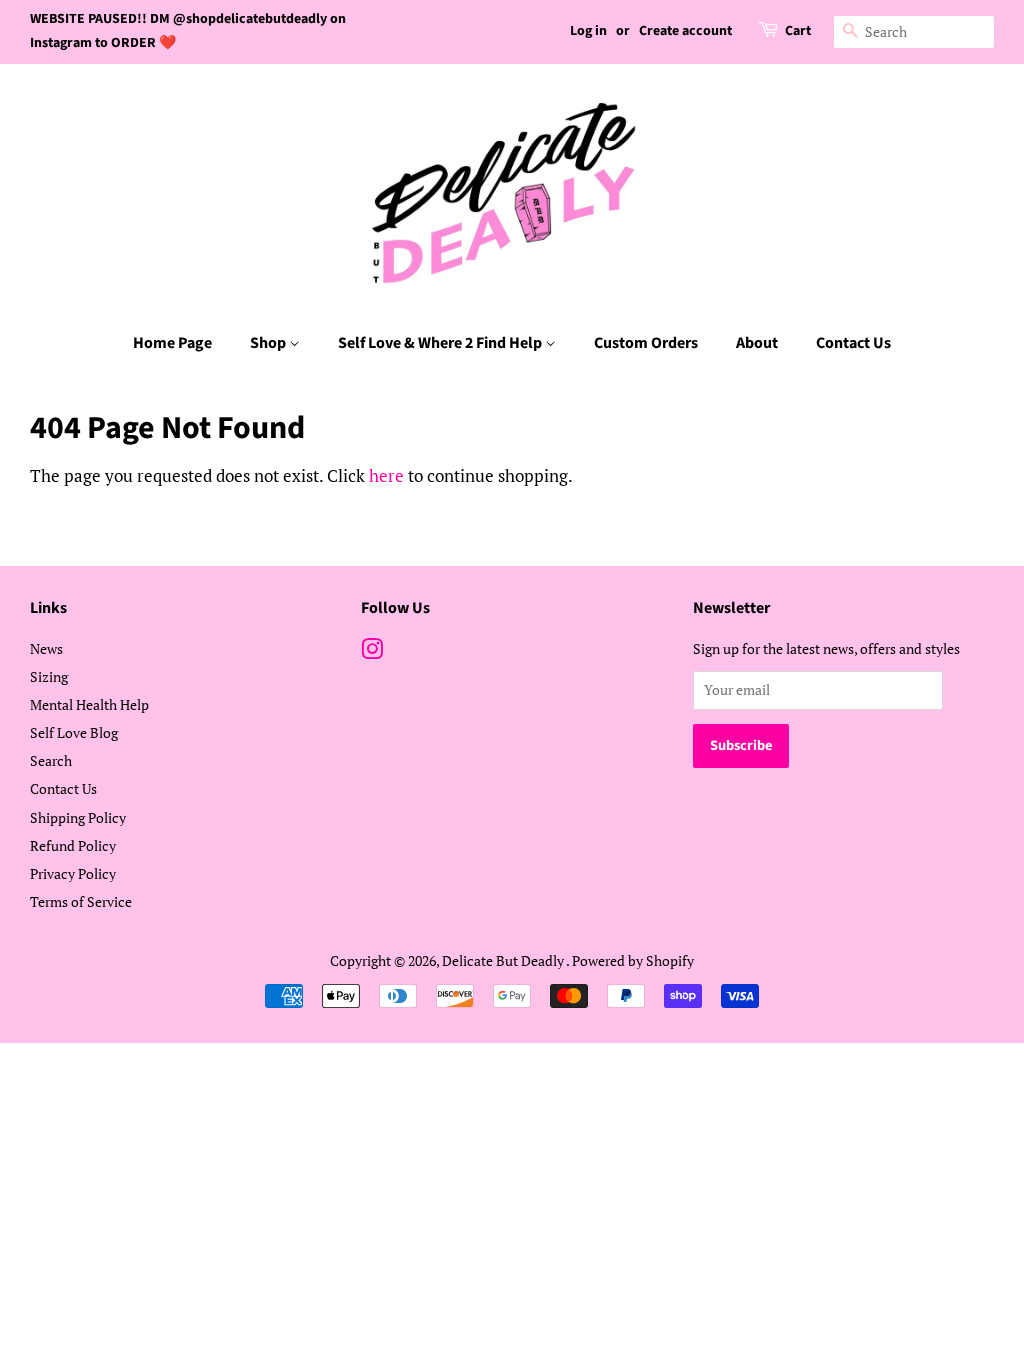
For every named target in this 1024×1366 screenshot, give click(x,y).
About (757, 343)
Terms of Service (81, 901)
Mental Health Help (89, 704)
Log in (588, 31)
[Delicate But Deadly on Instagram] (372, 652)
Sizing (49, 676)
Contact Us (853, 343)
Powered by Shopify (633, 960)
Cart (798, 31)
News (46, 648)
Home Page (172, 343)
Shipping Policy (78, 817)
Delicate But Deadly (504, 960)
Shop (269, 343)
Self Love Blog (74, 732)
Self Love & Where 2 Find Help (441, 343)
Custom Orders (646, 343)
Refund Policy (73, 845)
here (386, 475)
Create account (685, 31)
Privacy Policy (73, 873)
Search (51, 760)
